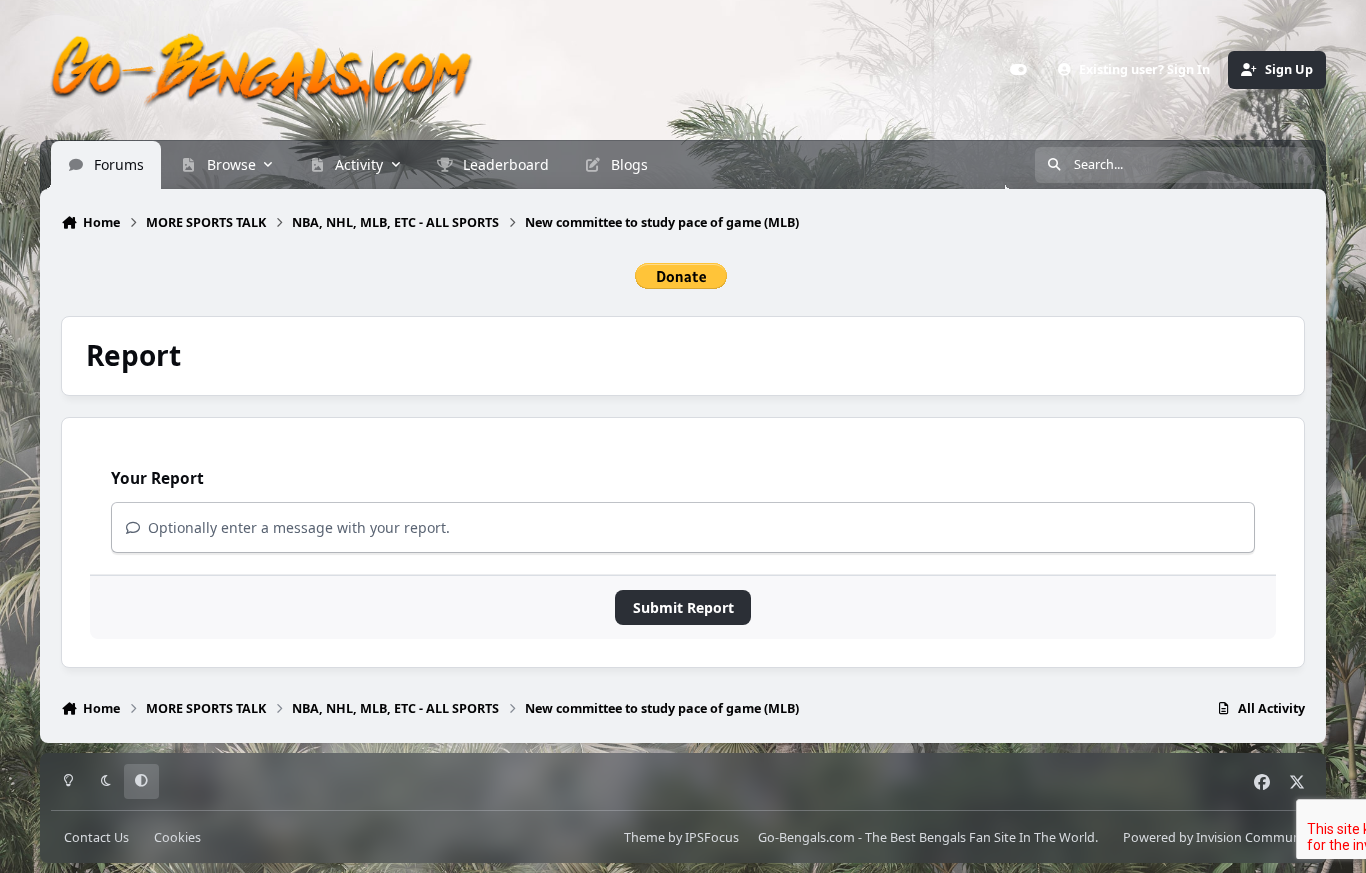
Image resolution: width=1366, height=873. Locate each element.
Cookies (177, 837)
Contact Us (96, 837)
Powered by (1219, 837)
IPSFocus (712, 837)
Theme (644, 837)
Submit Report (683, 607)
